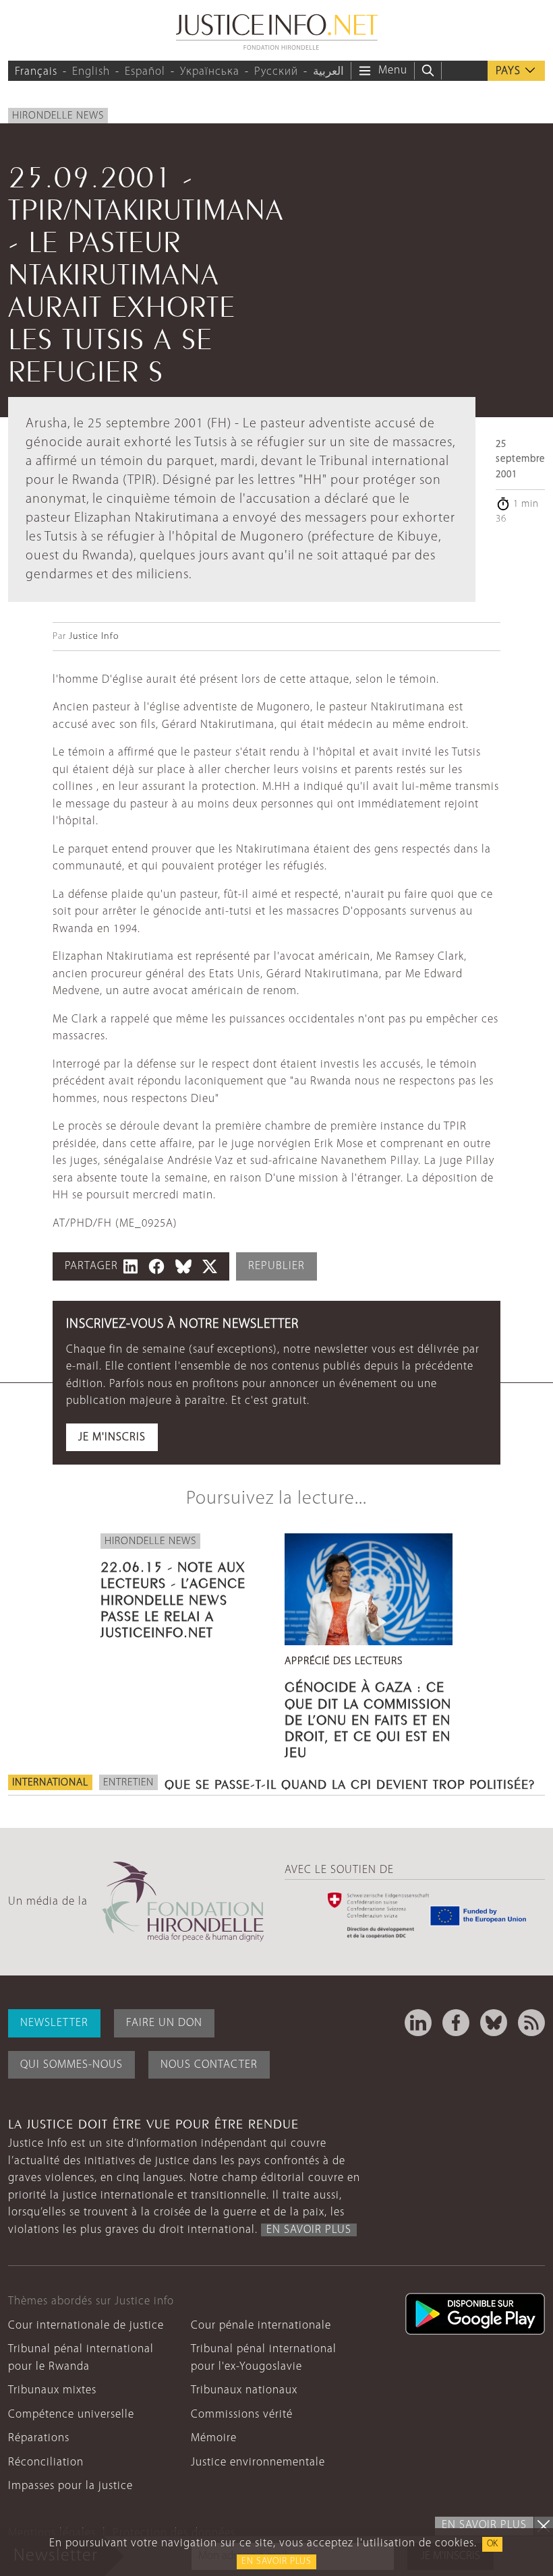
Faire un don (164, 2023)
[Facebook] (456, 2023)
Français (36, 72)
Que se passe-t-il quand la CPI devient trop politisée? (350, 1783)
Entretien (128, 1783)
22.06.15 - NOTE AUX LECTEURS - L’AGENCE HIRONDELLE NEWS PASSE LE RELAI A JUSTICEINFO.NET (173, 1598)
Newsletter (54, 2023)
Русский (276, 72)
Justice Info (94, 637)
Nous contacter (209, 2065)
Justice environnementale (258, 2462)
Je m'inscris (112, 1437)
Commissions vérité (242, 2415)
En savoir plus (276, 2562)
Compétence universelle (71, 2415)
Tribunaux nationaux (244, 2390)
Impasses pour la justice (70, 2486)
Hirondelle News (58, 116)
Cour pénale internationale (261, 2326)
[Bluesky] (494, 2023)
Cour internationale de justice (86, 2326)
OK (492, 2544)
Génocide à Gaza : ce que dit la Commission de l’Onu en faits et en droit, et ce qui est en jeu (368, 1718)
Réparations (39, 2438)
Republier (276, 1266)
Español (145, 72)
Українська (210, 72)
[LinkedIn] (418, 2023)
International (50, 1783)
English (91, 72)
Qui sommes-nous (71, 2065)
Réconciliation (46, 2462)
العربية (328, 72)
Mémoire (214, 2438)
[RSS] (531, 2023)
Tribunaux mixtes (52, 2390)
